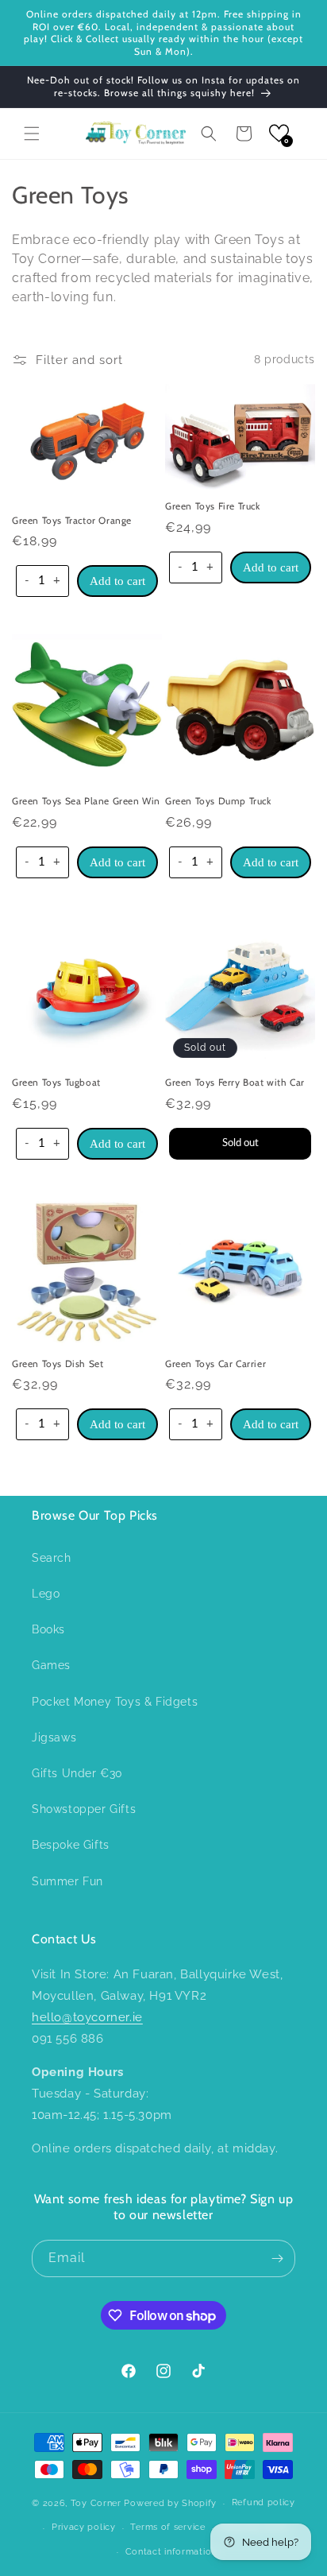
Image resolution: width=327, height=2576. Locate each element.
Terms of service (167, 2527)
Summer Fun (67, 1881)
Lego (46, 1594)
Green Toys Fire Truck (213, 506)
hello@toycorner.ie (87, 2017)
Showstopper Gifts (84, 1809)
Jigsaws (54, 1737)
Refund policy (264, 2502)
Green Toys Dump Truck (218, 801)
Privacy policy (84, 2527)
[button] (32, 134)
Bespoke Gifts (71, 1845)
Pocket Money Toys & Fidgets (115, 1702)
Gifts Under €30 (77, 1773)
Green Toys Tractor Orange (72, 520)
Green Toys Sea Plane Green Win (86, 801)
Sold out (240, 1143)
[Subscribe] (277, 2258)
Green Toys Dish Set (58, 1364)
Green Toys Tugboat (56, 1082)
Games (51, 1665)
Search (52, 1558)
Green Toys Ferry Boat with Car (235, 1082)
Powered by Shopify (170, 2503)
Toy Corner (96, 2503)
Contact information (171, 2552)
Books (48, 1629)
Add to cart (117, 581)
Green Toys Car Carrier (215, 1364)
